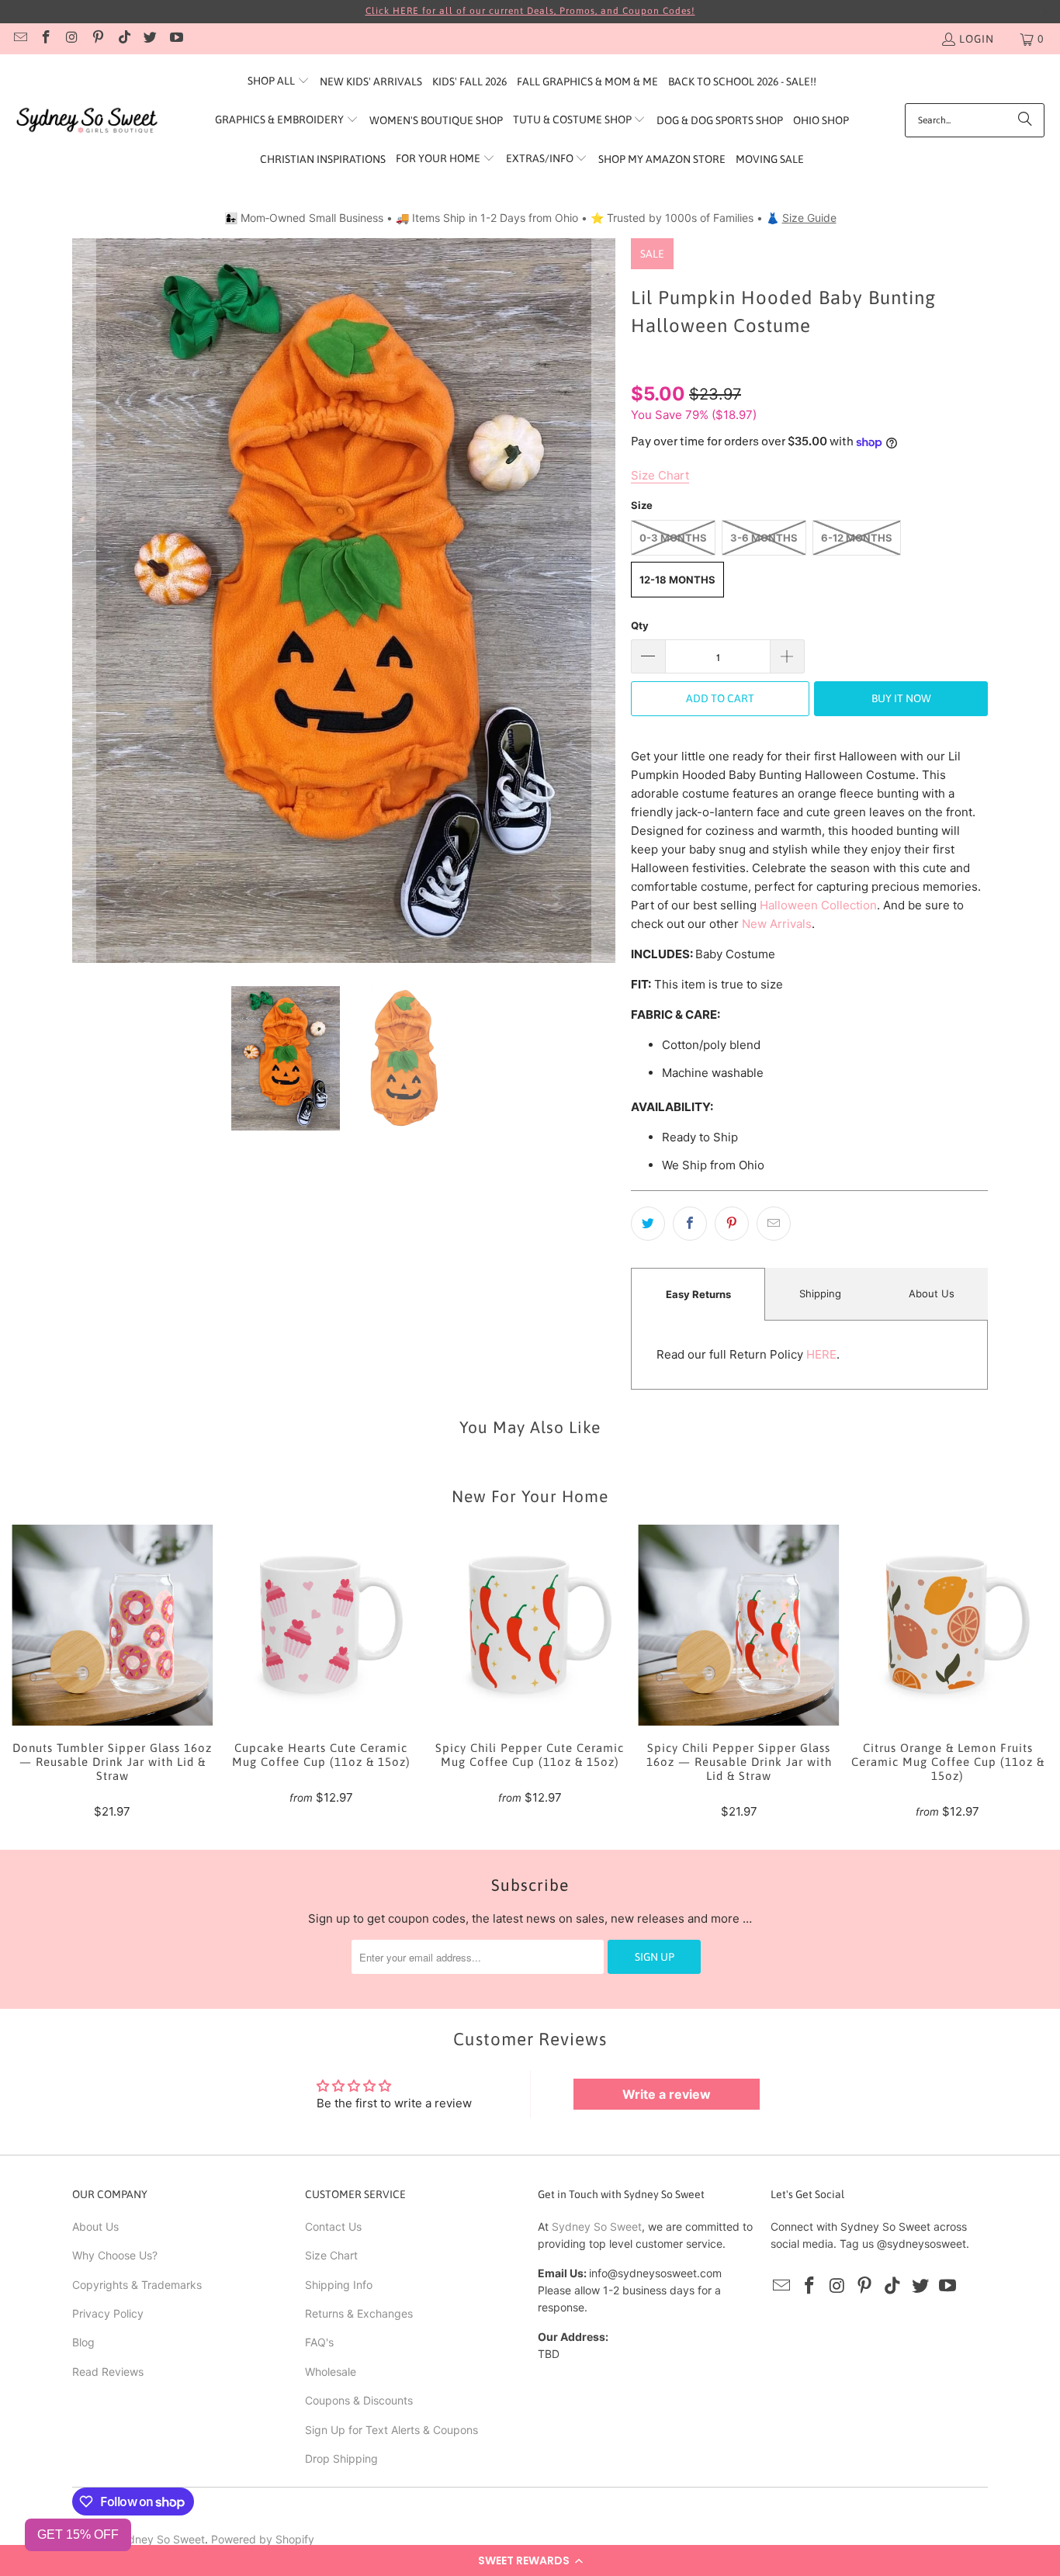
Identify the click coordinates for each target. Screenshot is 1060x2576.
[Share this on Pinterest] (732, 1224)
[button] (530, 2560)
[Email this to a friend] (774, 1224)
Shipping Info (339, 2285)
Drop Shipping (341, 2458)
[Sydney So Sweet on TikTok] (123, 39)
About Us (932, 1293)
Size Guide (809, 218)
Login (977, 39)
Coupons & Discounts (359, 2400)
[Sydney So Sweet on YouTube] (175, 39)
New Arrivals (777, 924)
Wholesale (331, 2372)
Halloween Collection (818, 905)
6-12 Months (857, 538)
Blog (83, 2342)
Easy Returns (698, 1294)
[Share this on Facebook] (690, 1224)
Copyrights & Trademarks (137, 2285)
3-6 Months (764, 538)
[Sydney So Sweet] (87, 121)
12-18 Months (677, 580)
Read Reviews (108, 2372)
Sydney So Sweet (597, 2226)
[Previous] (84, 600)
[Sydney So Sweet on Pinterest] (98, 39)
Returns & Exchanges (359, 2313)
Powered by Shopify (263, 2539)
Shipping (820, 1293)
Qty (640, 625)
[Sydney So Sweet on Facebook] (46, 39)
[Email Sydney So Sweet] (19, 39)
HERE (821, 1354)
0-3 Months (673, 538)
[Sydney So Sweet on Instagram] (71, 39)
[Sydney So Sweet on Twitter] (150, 39)
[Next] (604, 600)
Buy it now (901, 698)
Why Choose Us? (115, 2255)
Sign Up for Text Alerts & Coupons (391, 2430)
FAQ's (319, 2342)
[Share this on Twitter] (648, 1224)
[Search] (1025, 120)
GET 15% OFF (78, 2534)
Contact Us (333, 2226)
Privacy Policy (108, 2313)
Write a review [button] (667, 2094)
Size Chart (331, 2255)
